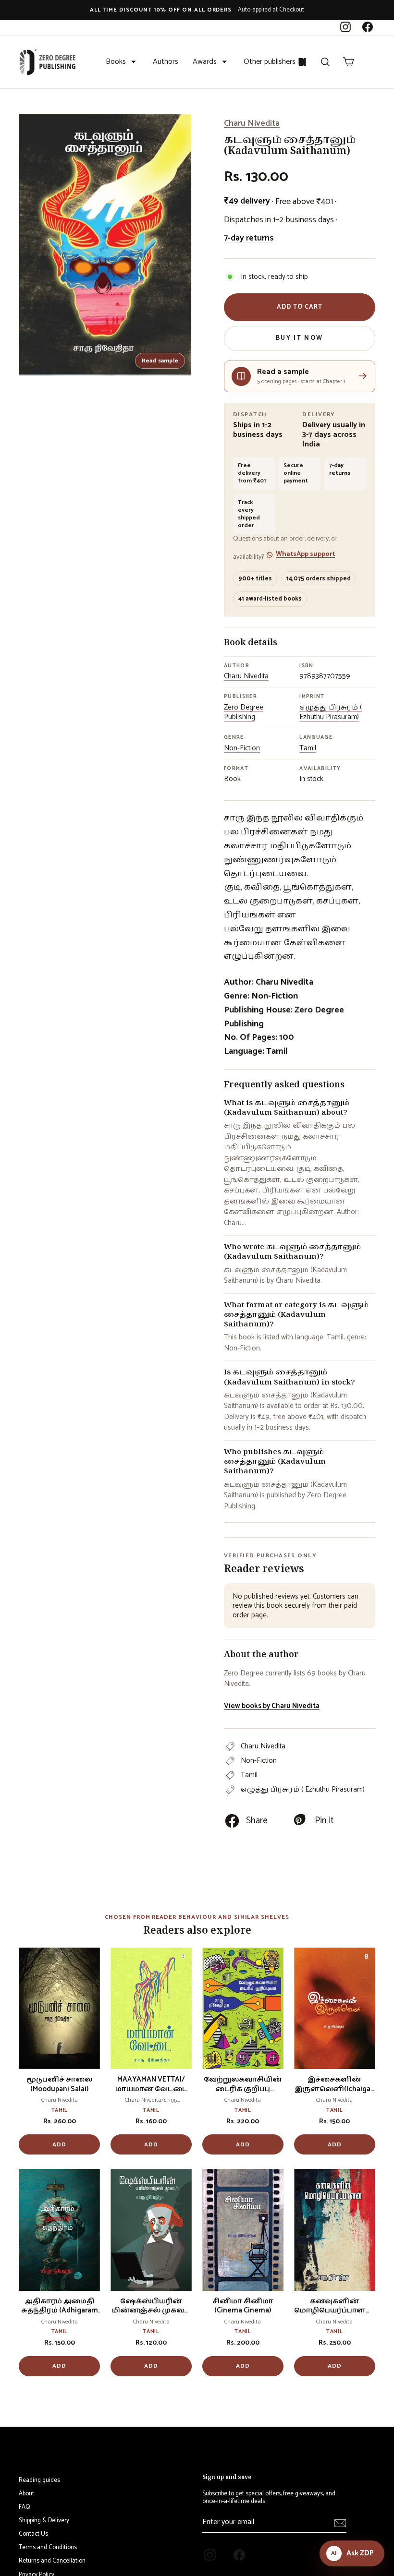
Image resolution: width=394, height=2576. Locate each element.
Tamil (308, 748)
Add (59, 2145)
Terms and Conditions (48, 2547)
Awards (205, 62)
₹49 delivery (247, 201)
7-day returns (249, 238)
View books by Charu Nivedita (272, 1706)
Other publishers (270, 62)
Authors (166, 62)
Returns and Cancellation (52, 2561)
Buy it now (299, 338)
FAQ (24, 2507)
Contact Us (33, 2534)
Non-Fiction (242, 748)
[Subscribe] (340, 2523)
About (26, 2494)
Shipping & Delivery (44, 2521)
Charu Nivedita (252, 123)
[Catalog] (302, 62)
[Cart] (348, 62)
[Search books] (325, 62)
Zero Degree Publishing (244, 712)
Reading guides (39, 2480)
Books (116, 62)
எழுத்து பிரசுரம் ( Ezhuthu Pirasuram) (331, 712)
